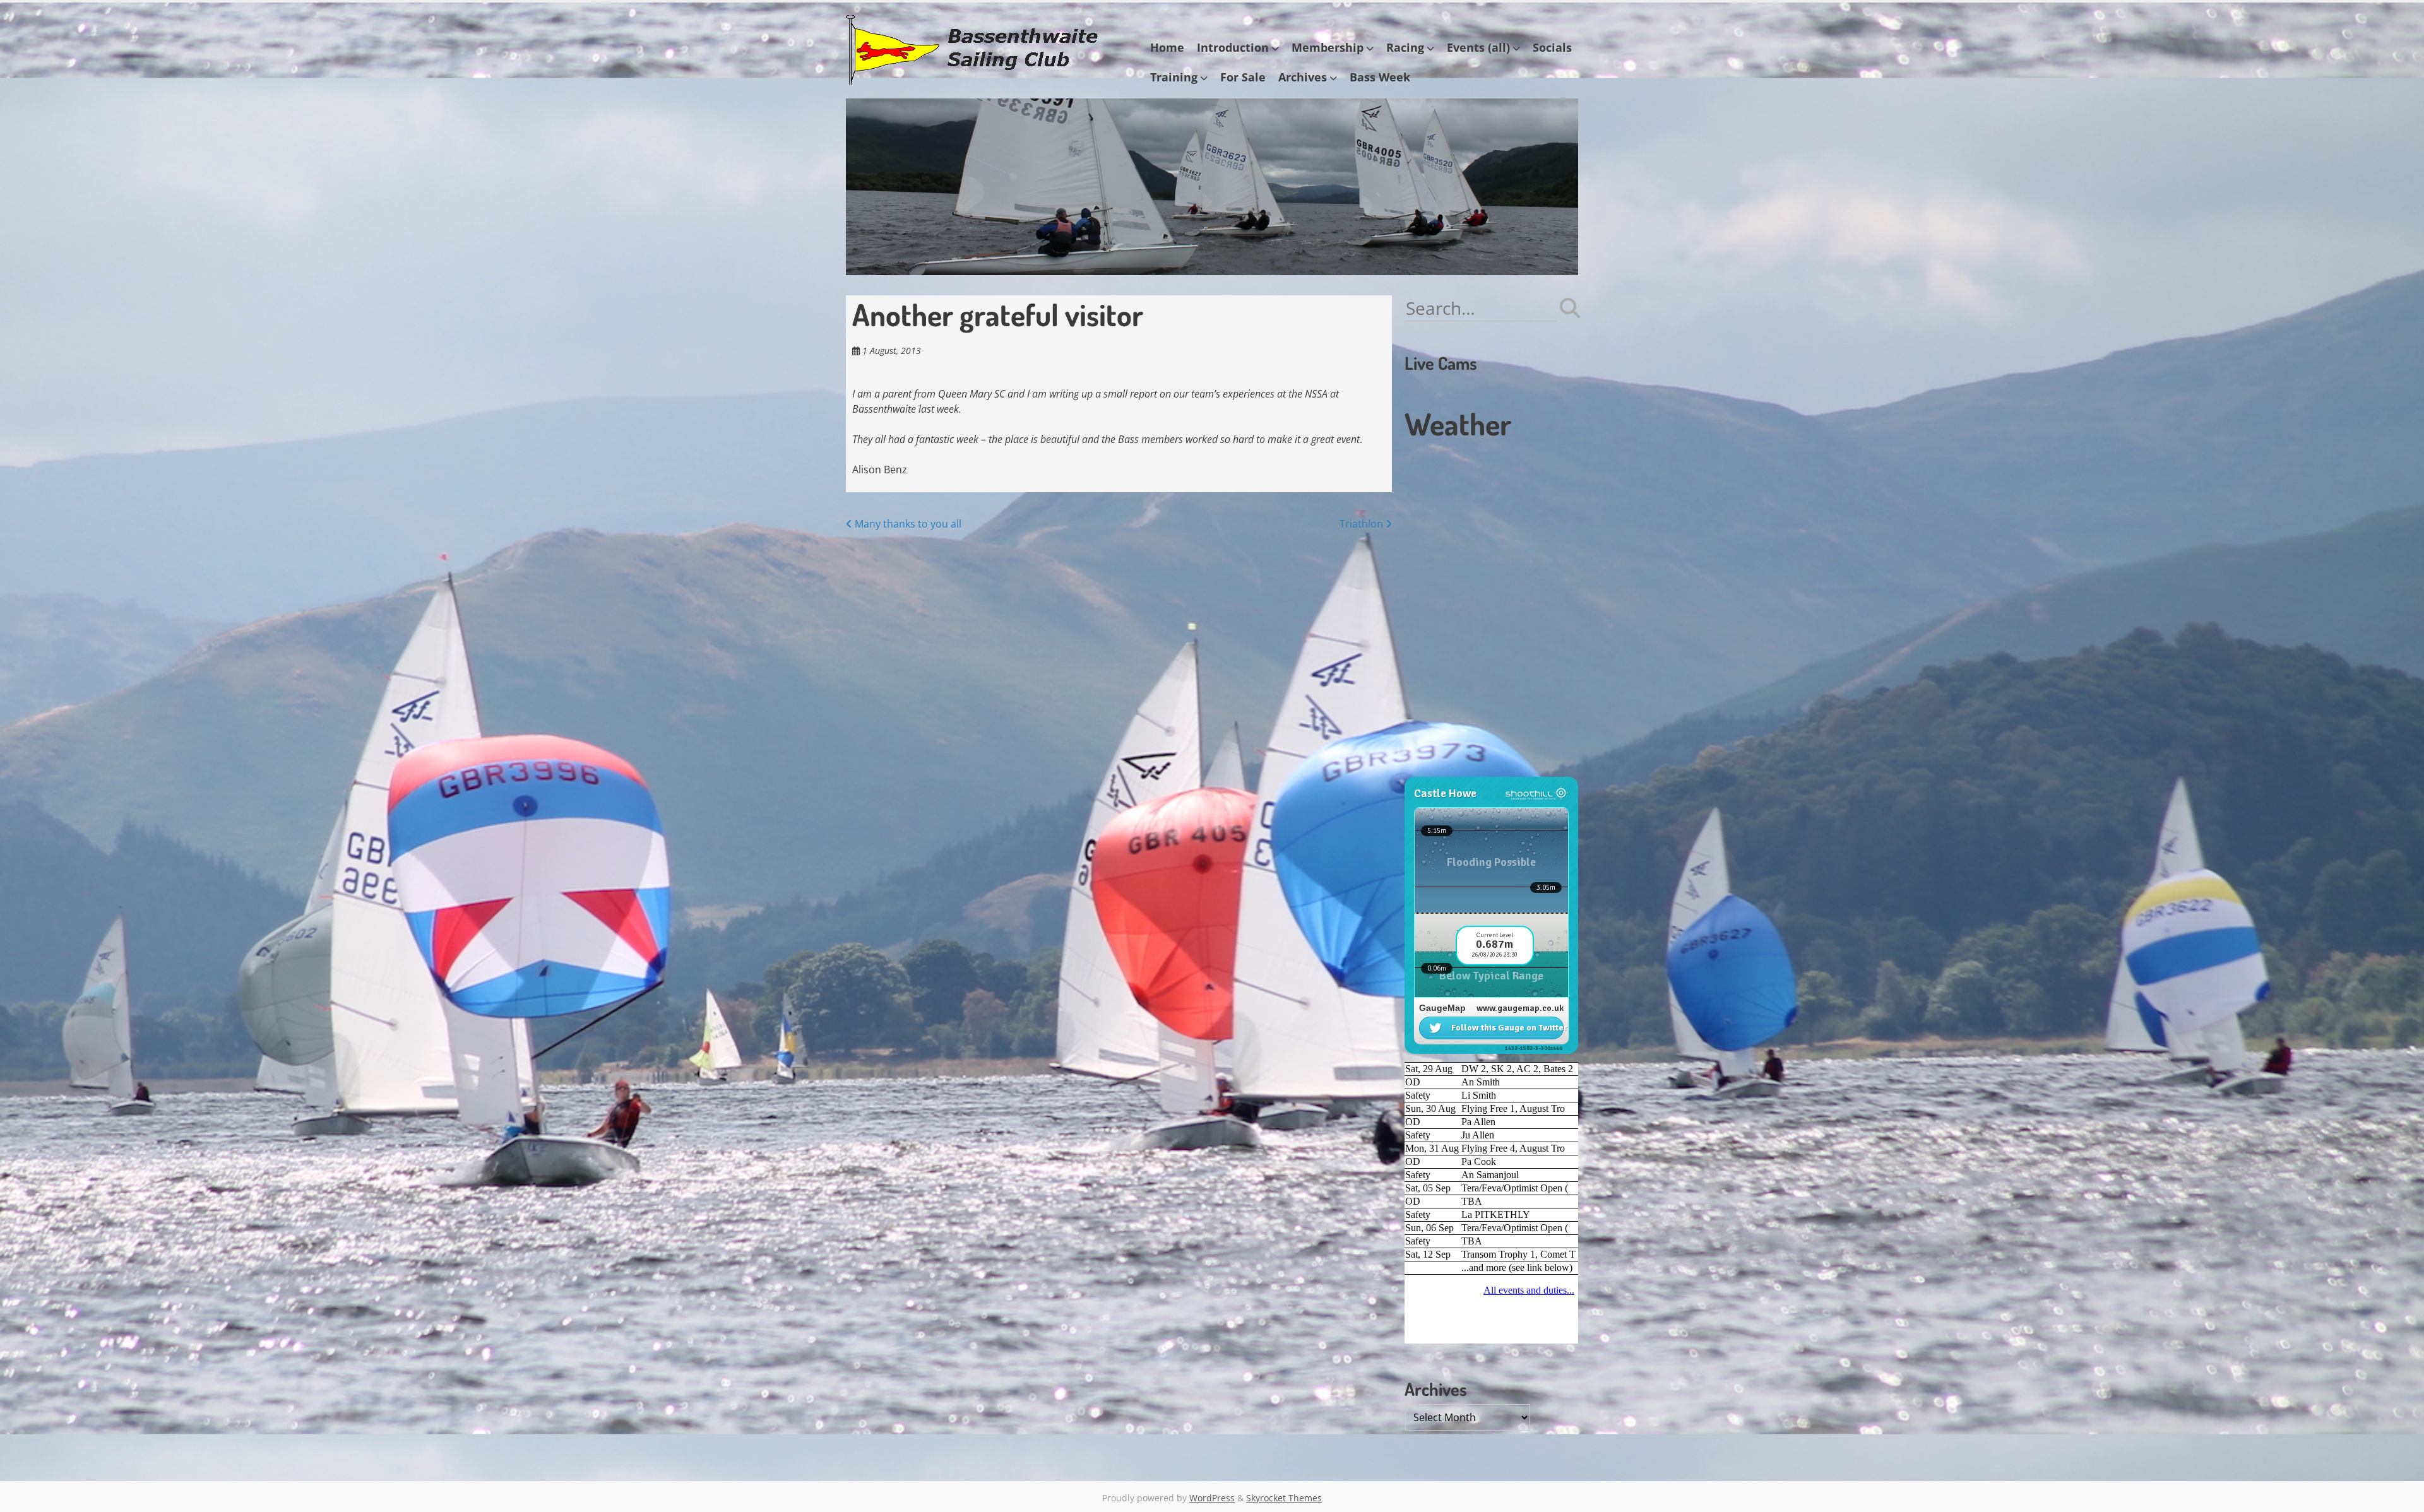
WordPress (1212, 1498)
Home (1167, 47)
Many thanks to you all (907, 524)
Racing (1405, 47)
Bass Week (1380, 77)
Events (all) (1478, 47)
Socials (1552, 47)
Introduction (1233, 47)
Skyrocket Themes (1284, 1498)
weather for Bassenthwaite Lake (1490, 771)
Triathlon (1363, 524)
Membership (1328, 47)
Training (1174, 77)
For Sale (1243, 77)
